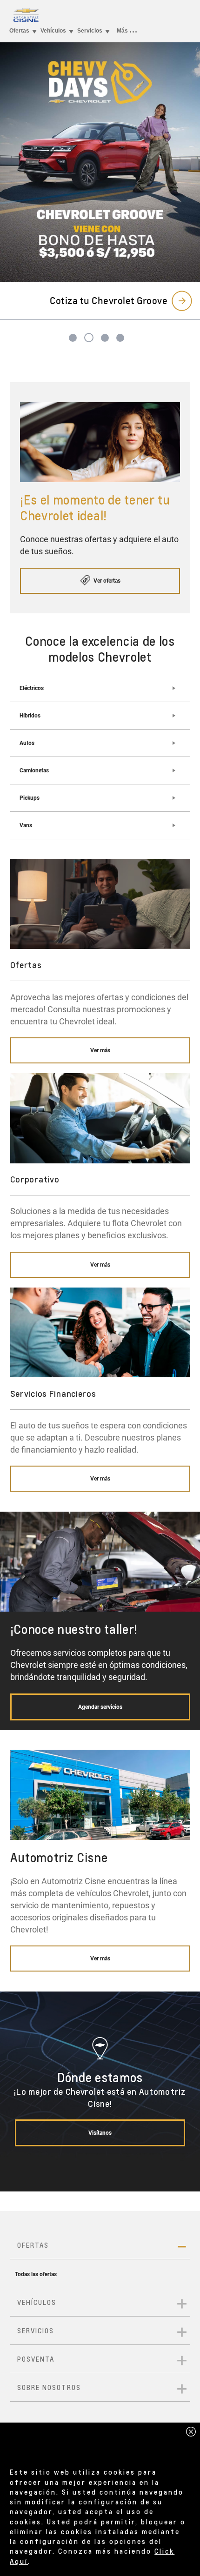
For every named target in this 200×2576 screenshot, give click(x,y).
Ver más (100, 1050)
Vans (26, 825)
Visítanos (100, 2133)
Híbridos (30, 716)
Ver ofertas (106, 581)
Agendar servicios (100, 1707)
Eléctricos (32, 688)
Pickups (30, 798)
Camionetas (34, 770)
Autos (27, 743)
